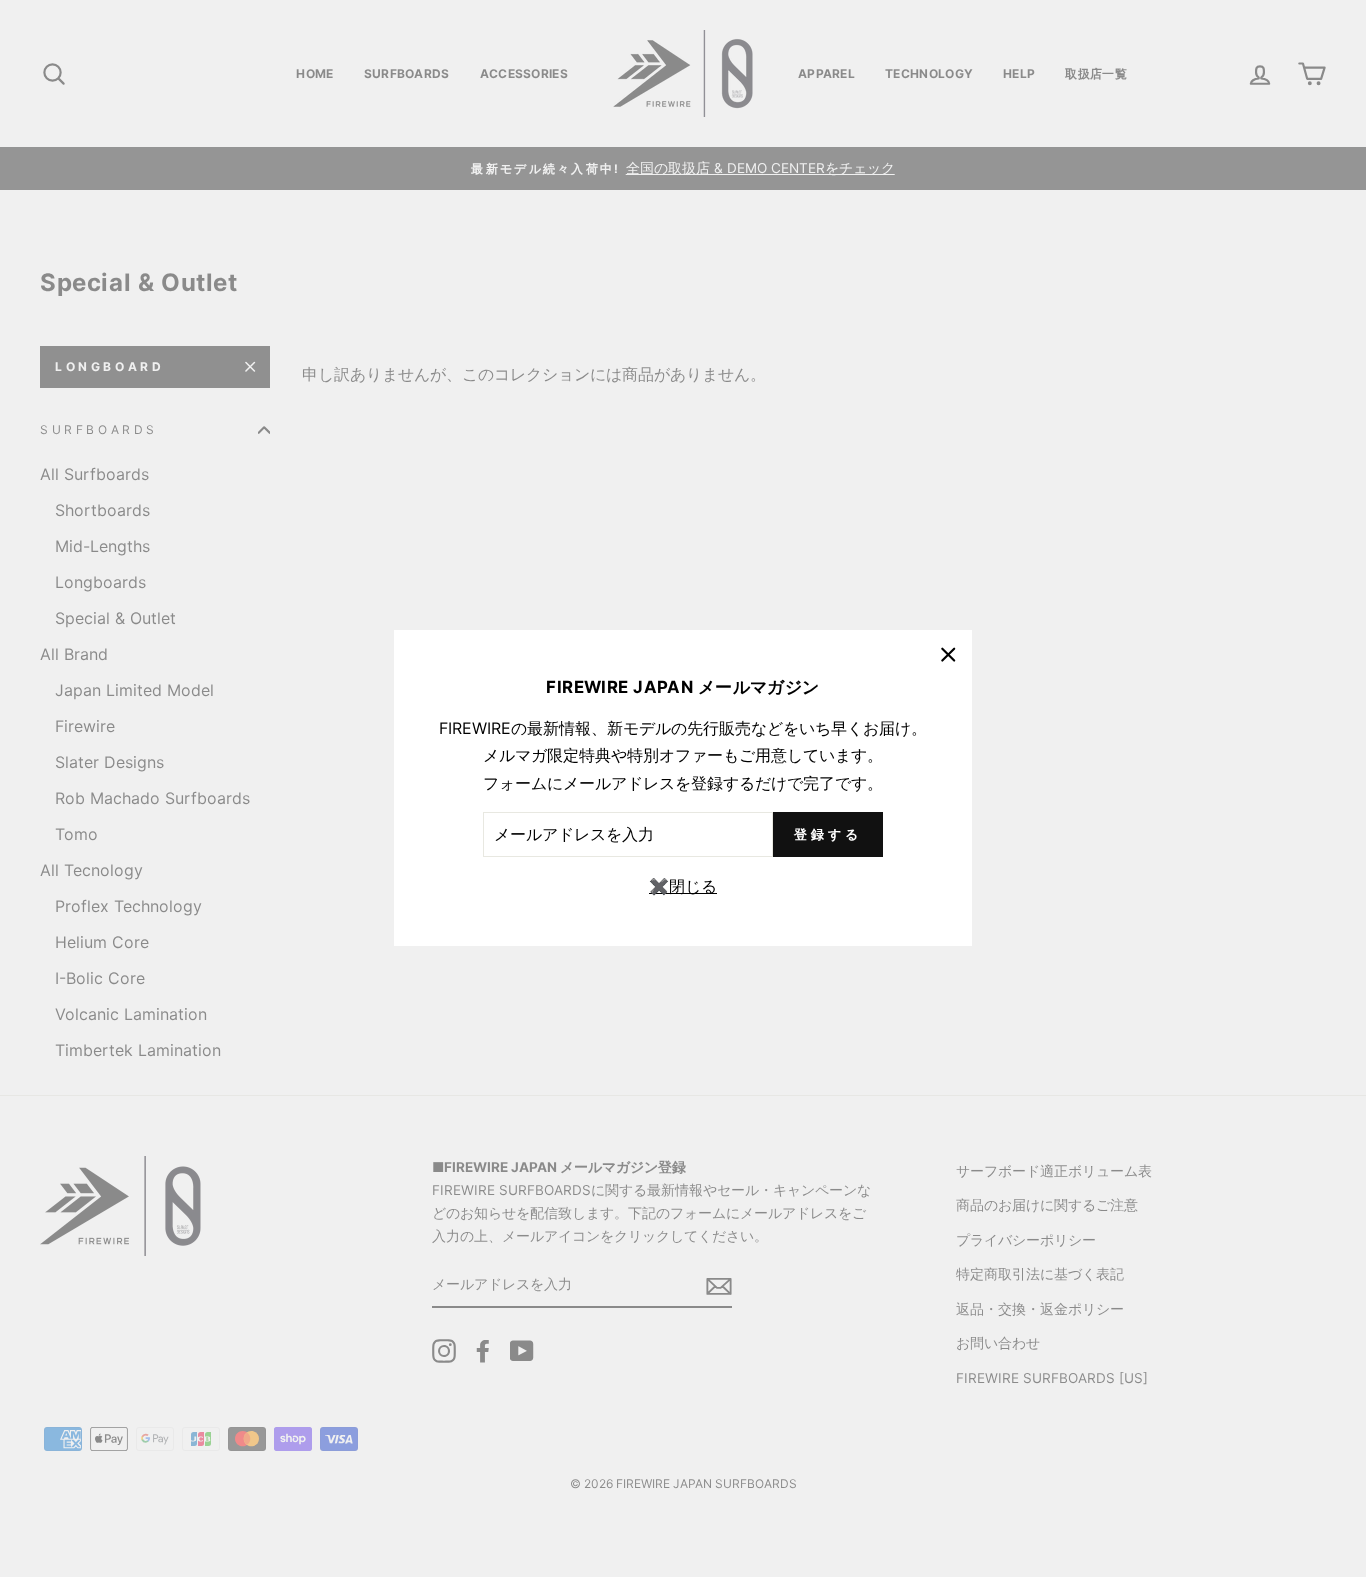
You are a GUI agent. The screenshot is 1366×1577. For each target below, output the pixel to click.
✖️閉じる (683, 886)
